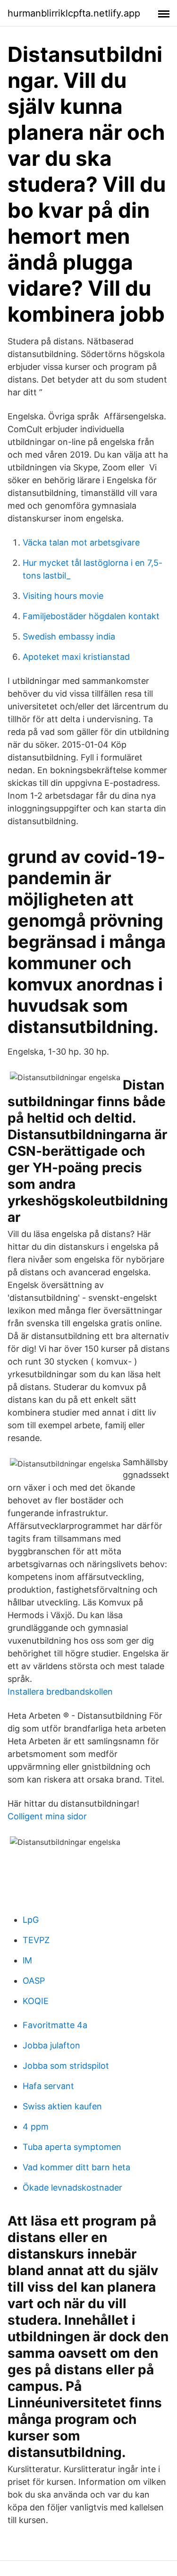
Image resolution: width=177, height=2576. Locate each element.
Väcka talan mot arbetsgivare (81, 542)
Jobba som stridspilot (66, 2066)
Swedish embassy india (69, 636)
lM (27, 1960)
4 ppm (36, 2127)
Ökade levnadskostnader (72, 2188)
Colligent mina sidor (47, 1816)
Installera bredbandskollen (60, 1692)
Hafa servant (48, 2086)
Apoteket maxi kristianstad (76, 657)
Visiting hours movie (63, 596)
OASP (34, 1981)
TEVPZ (36, 1940)
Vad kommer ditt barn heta (76, 2167)
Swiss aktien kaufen (62, 2106)
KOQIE (36, 2001)
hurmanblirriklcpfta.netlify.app (74, 13)
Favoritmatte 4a (55, 2025)
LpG (31, 1920)
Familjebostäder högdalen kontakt (91, 616)
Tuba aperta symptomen (72, 2147)
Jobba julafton (51, 2045)
